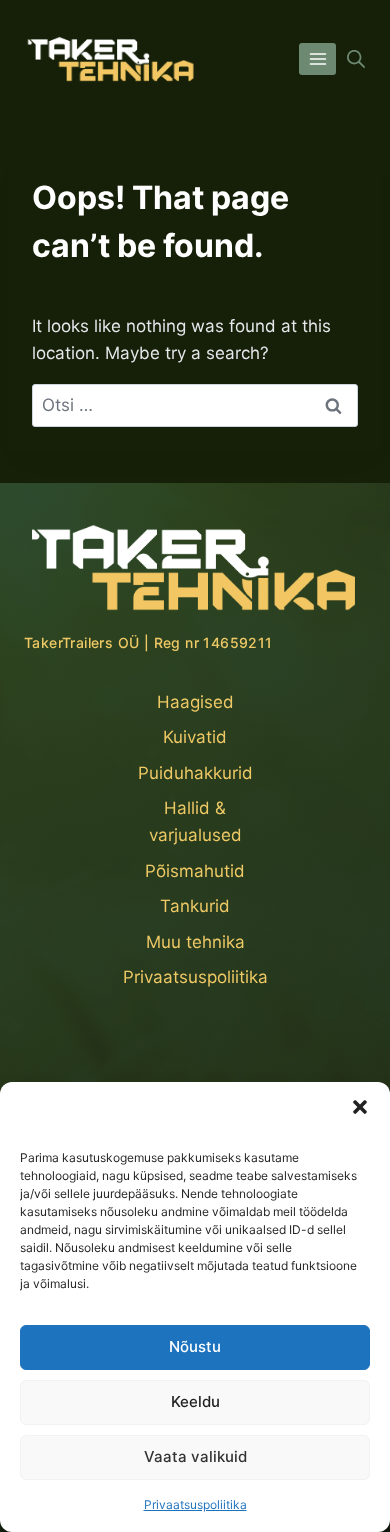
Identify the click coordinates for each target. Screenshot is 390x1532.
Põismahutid (195, 871)
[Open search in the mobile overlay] (356, 59)
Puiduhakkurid (195, 773)
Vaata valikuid (195, 1456)
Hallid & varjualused (195, 821)
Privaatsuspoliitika (195, 1504)
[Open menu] (317, 58)
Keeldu (195, 1401)
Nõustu (195, 1346)
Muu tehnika (195, 942)
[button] (360, 1107)
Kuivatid (195, 737)
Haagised (195, 702)
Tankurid (195, 906)
